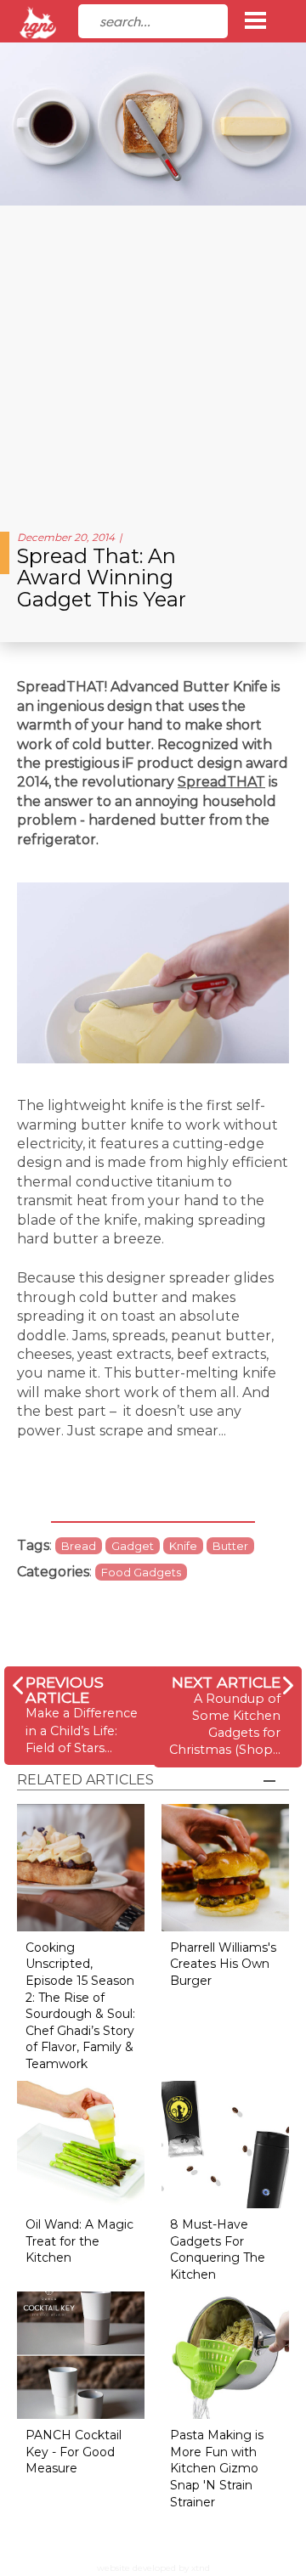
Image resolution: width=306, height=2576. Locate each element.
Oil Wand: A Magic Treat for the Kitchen (79, 2241)
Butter (230, 1546)
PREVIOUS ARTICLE (65, 1690)
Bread (79, 1546)
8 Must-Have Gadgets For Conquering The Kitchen (218, 2249)
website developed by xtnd (153, 2568)
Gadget (133, 1546)
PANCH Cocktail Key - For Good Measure (74, 2452)
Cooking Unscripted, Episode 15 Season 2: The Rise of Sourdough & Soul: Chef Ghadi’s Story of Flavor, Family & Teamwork (80, 2006)
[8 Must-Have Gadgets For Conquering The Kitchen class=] (225, 2144)
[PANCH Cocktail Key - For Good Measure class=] (81, 2355)
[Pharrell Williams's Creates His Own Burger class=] (225, 1866)
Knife (183, 1546)
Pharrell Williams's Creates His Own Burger (223, 1964)
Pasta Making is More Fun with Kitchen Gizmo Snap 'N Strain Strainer (217, 2468)
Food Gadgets (141, 1572)
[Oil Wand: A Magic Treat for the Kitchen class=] (81, 2144)
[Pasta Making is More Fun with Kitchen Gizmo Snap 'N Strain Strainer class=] (225, 2355)
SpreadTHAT (221, 782)
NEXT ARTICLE (226, 1682)
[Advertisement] (153, 362)
